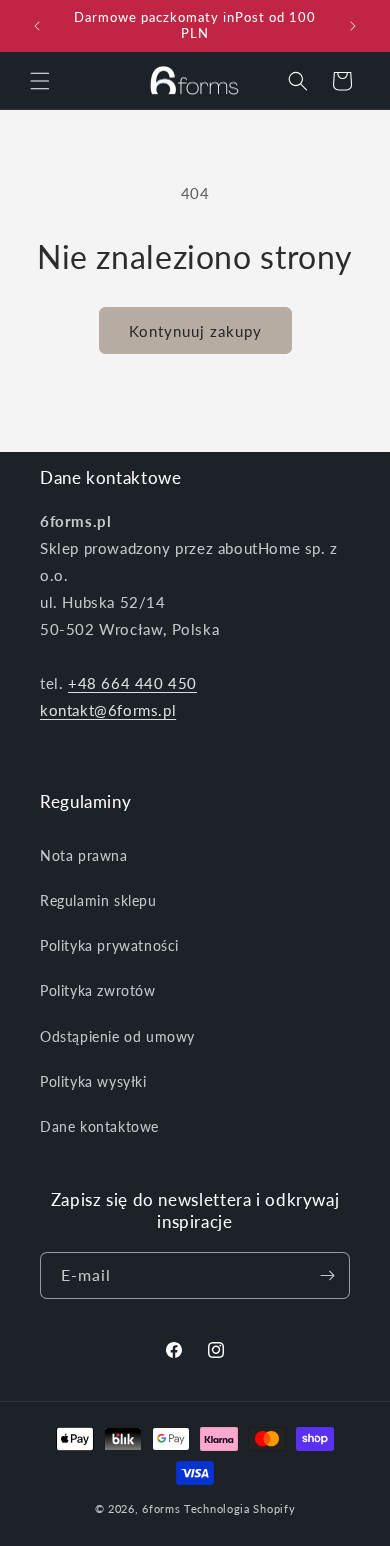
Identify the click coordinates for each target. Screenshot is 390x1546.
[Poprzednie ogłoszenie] (37, 26)
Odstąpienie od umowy (117, 1036)
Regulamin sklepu (98, 900)
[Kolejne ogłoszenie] (353, 26)
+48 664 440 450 (132, 683)
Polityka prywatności (109, 945)
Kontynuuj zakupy (195, 331)
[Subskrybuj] (327, 1275)
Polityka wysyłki (93, 1081)
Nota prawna (84, 855)
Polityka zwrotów (98, 990)
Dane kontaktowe (99, 1126)
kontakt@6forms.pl (108, 710)
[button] (40, 81)
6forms (161, 1508)
